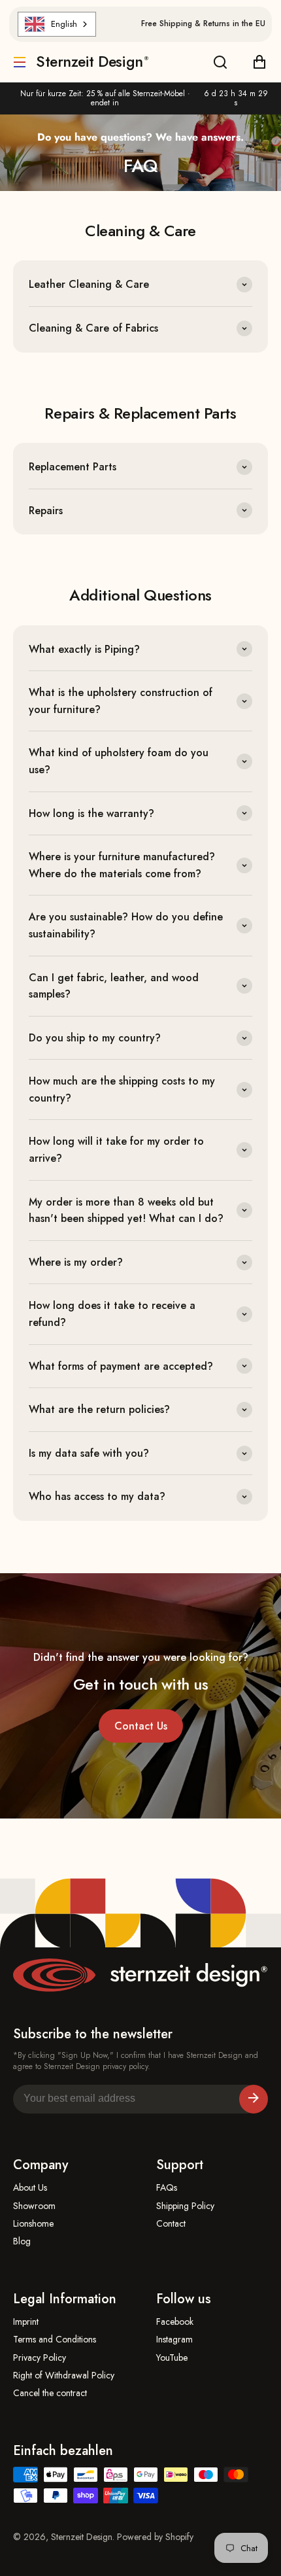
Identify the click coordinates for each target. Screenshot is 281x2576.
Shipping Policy (185, 2206)
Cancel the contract (50, 2393)
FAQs (167, 2188)
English (64, 24)
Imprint (26, 2322)
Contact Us (141, 1726)
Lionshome (33, 2224)
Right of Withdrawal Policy (64, 2376)
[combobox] (57, 24)
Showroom (34, 2206)
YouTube (172, 2358)
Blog (22, 2241)
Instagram (174, 2340)
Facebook (175, 2322)
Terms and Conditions (55, 2340)
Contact (171, 2224)
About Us (30, 2188)
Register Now (254, 2099)
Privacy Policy (40, 2358)
